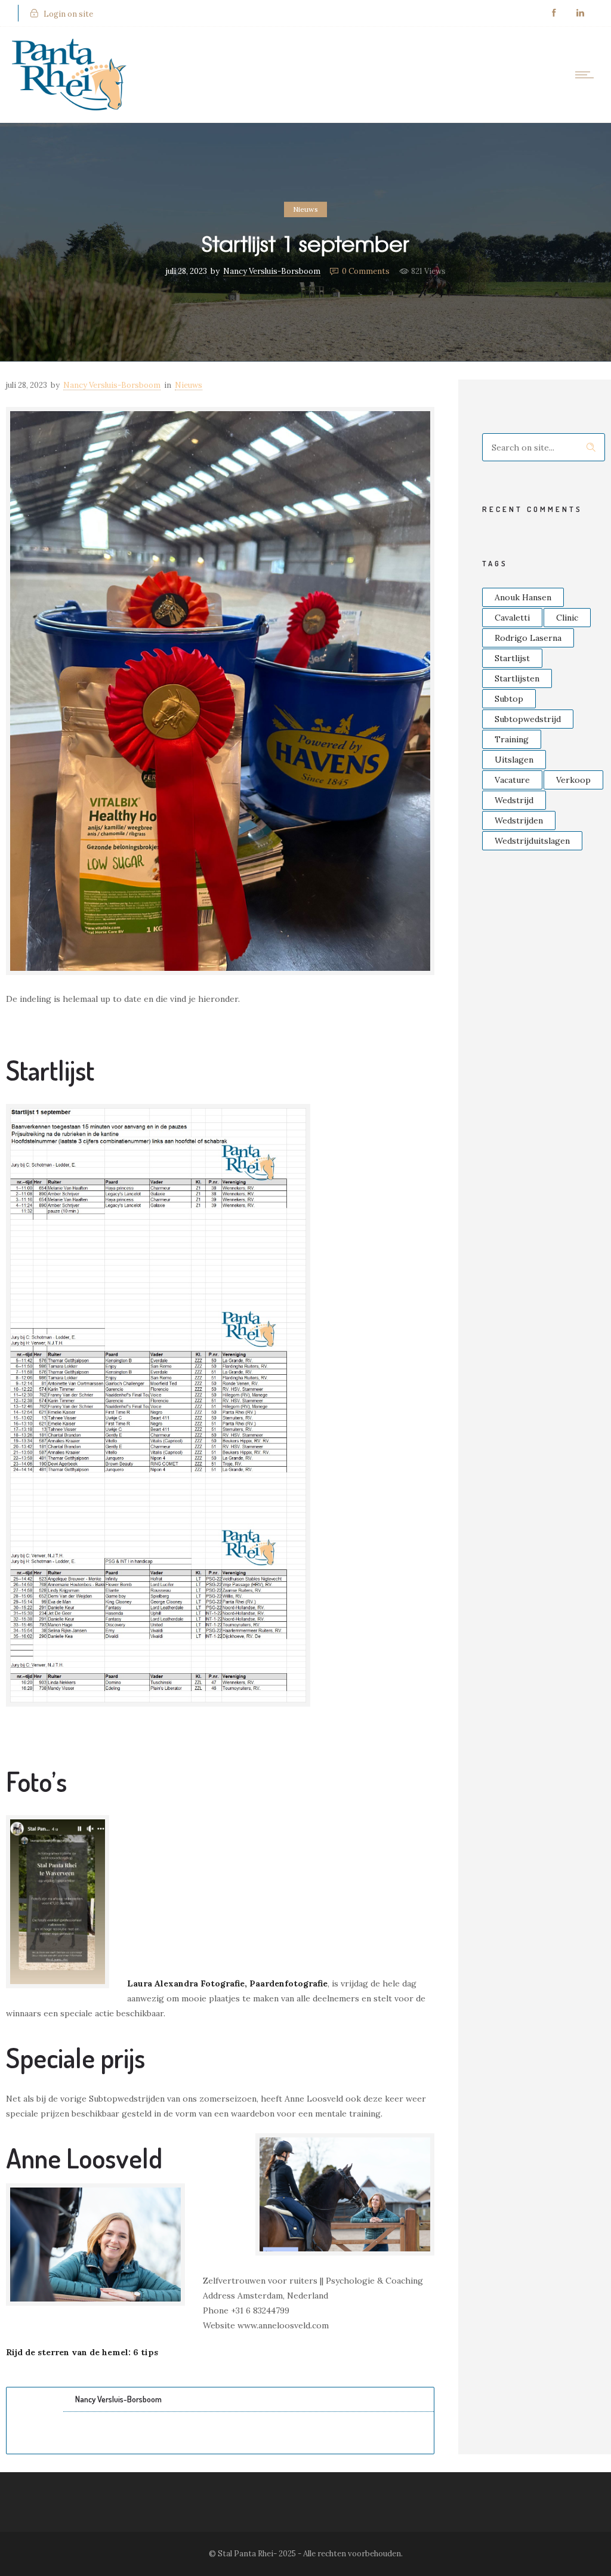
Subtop (509, 699)
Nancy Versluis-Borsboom (272, 271)
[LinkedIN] (580, 13)
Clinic (567, 618)
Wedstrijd (514, 800)
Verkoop (573, 780)
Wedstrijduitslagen (532, 841)
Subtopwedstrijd (528, 719)
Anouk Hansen (523, 597)
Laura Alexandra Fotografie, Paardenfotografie (227, 1983)
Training (512, 739)
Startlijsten (517, 678)
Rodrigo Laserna (528, 638)
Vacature (512, 780)
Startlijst (512, 658)
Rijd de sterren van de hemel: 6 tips (82, 2352)
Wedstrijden (519, 820)
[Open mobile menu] (587, 75)
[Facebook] (554, 13)
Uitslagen (514, 760)
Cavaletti (512, 618)
